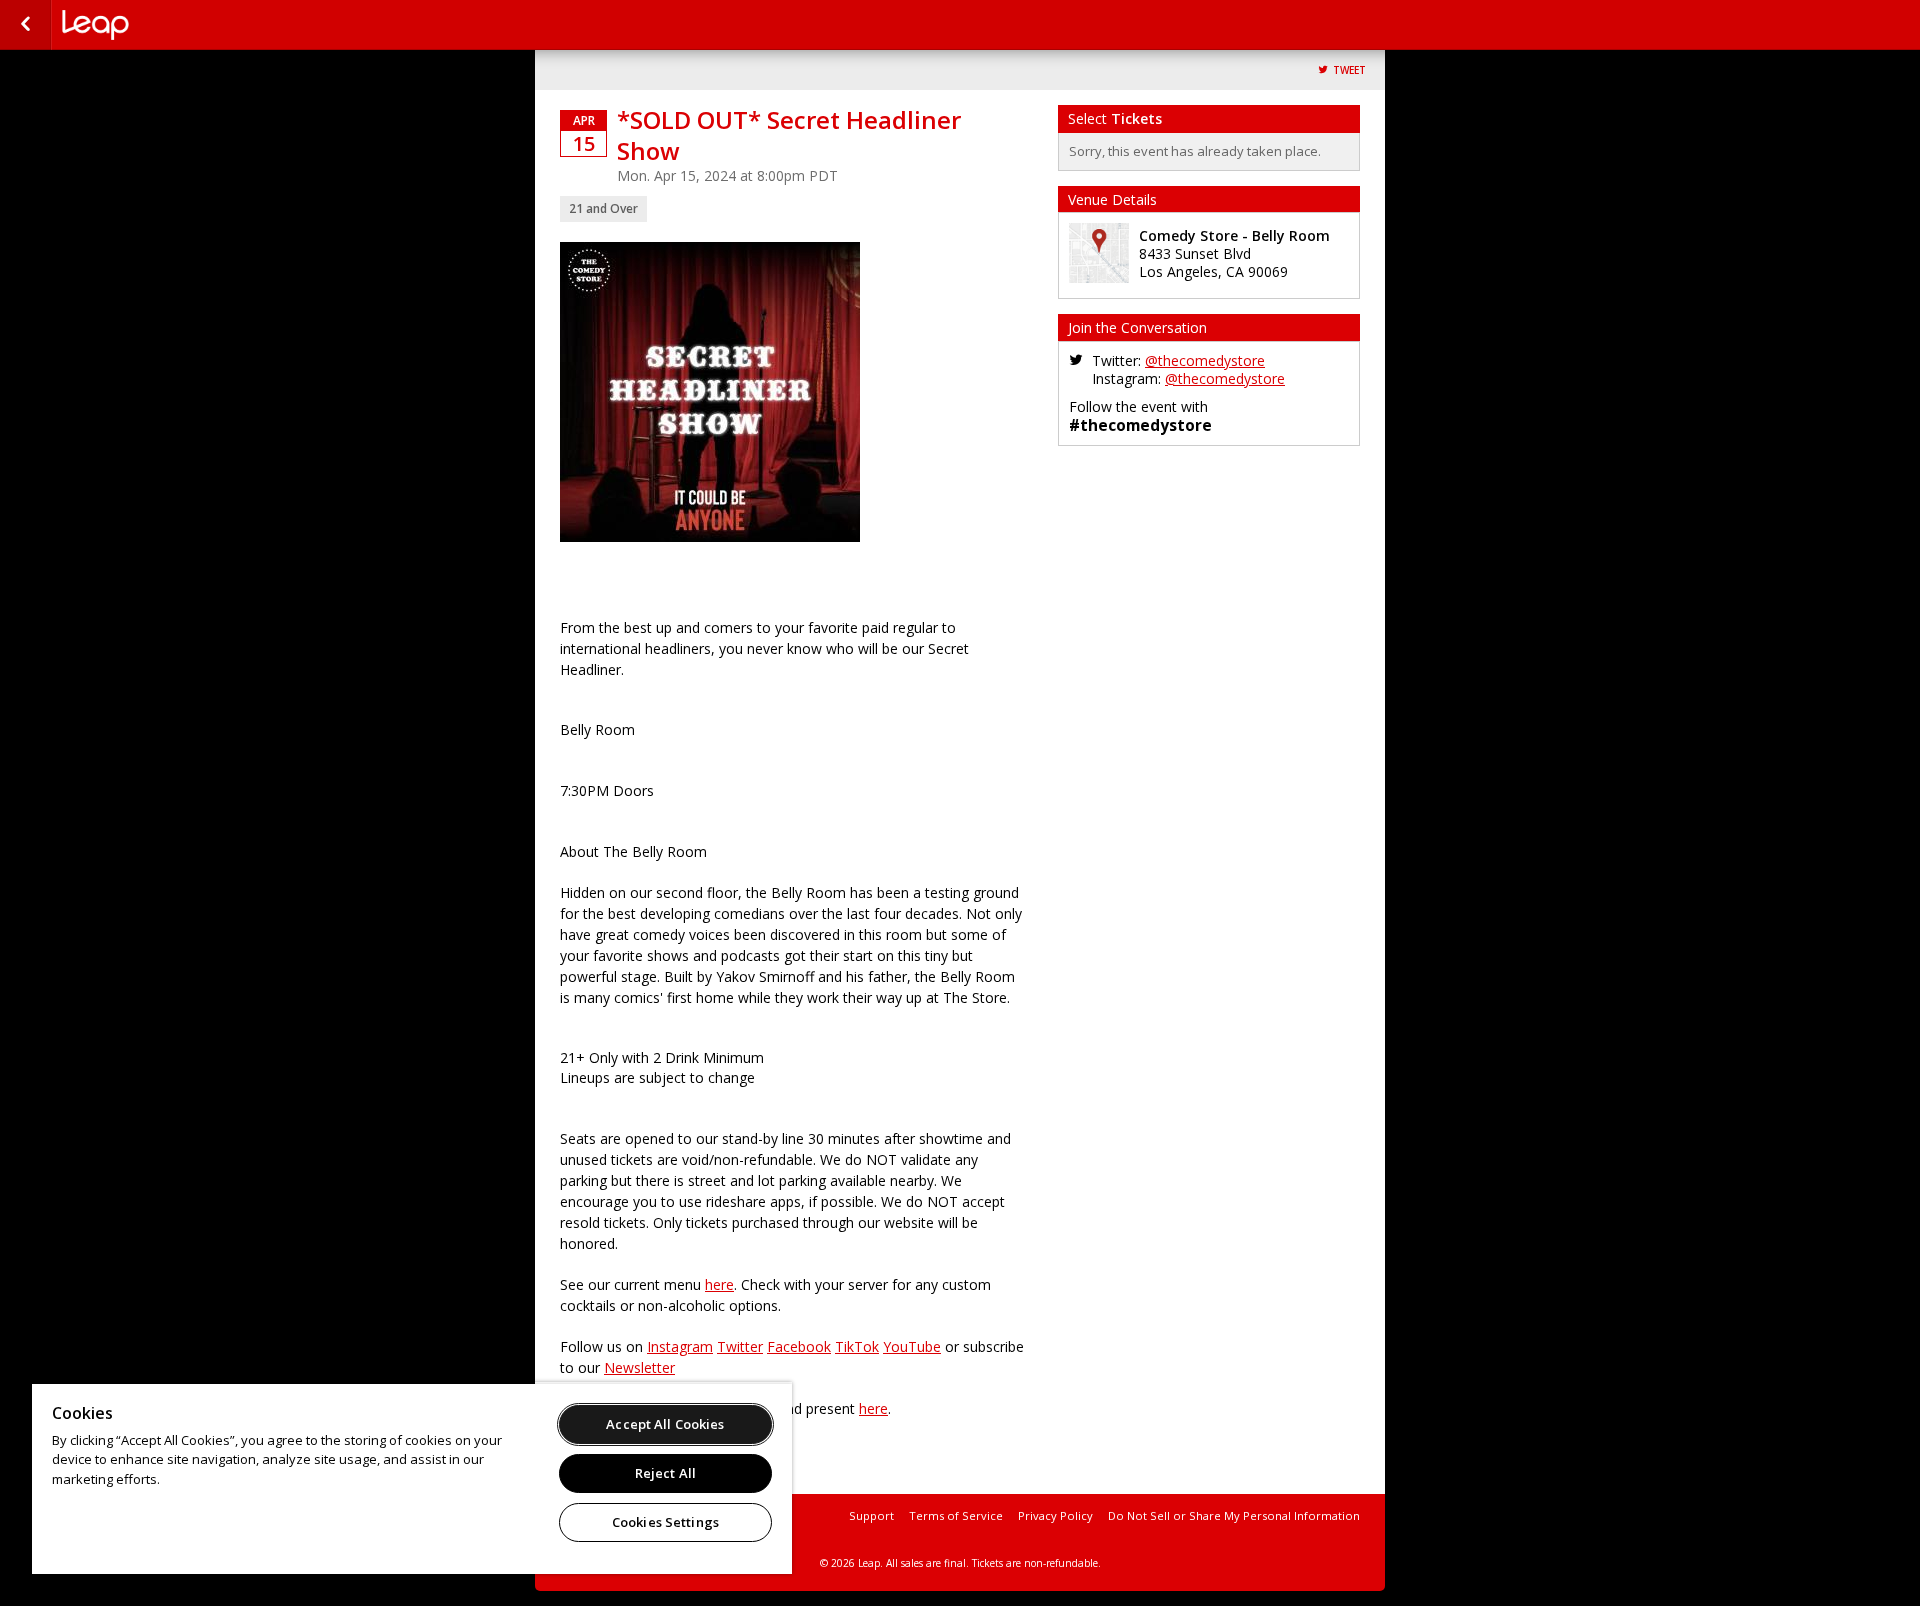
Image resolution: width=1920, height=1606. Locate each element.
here (719, 1284)
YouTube (912, 1346)
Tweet (1349, 70)
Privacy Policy (1055, 1515)
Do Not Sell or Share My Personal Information (1234, 1515)
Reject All (665, 1473)
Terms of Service (956, 1515)
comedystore (162, 25)
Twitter (740, 1346)
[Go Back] (25, 25)
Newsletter (639, 1367)
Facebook (799, 1346)
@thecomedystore (1205, 360)
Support (871, 1515)
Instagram (680, 1346)
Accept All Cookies (665, 1424)
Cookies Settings (665, 1522)
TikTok (857, 1346)
